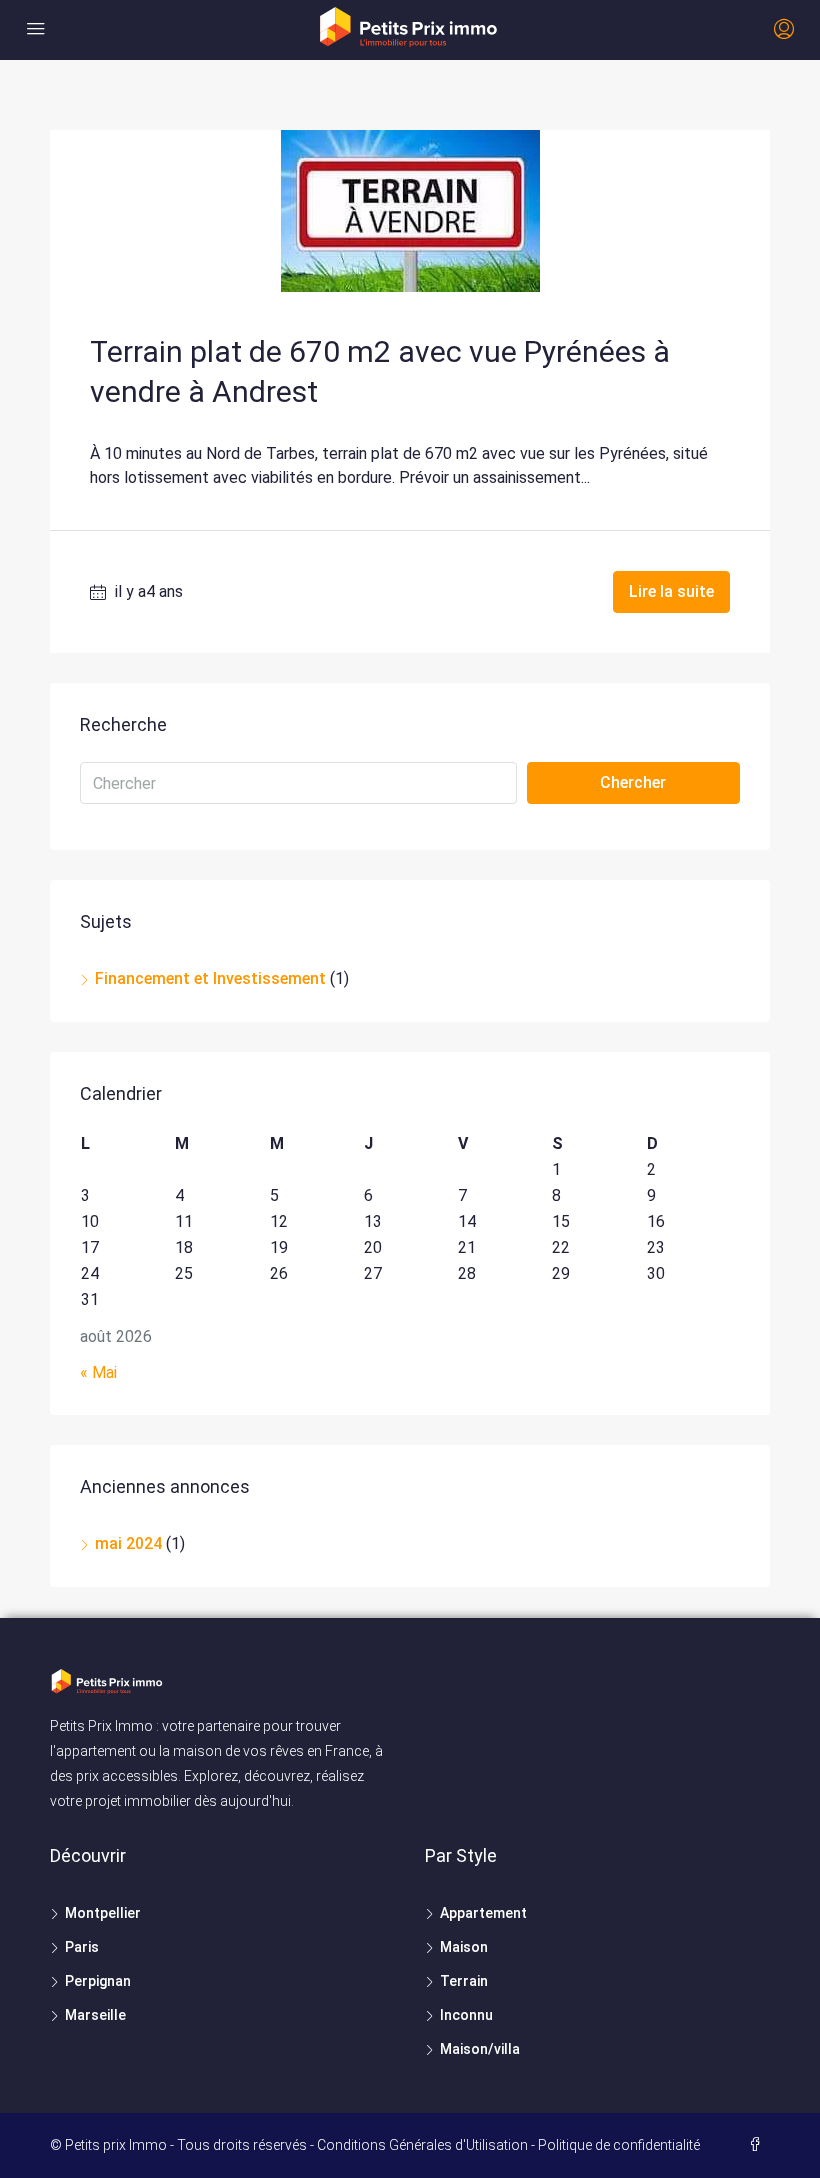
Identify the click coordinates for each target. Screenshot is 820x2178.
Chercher (633, 782)
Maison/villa (480, 2049)
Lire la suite (671, 591)
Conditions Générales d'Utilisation (422, 2145)
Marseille (95, 2015)
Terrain (464, 1981)
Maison (464, 1947)
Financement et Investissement (210, 978)
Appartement (483, 1913)
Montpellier (103, 1913)
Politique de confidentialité (619, 2145)
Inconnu (466, 2015)
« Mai (98, 1372)
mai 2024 (128, 1543)
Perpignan (98, 1981)
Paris (82, 1947)
